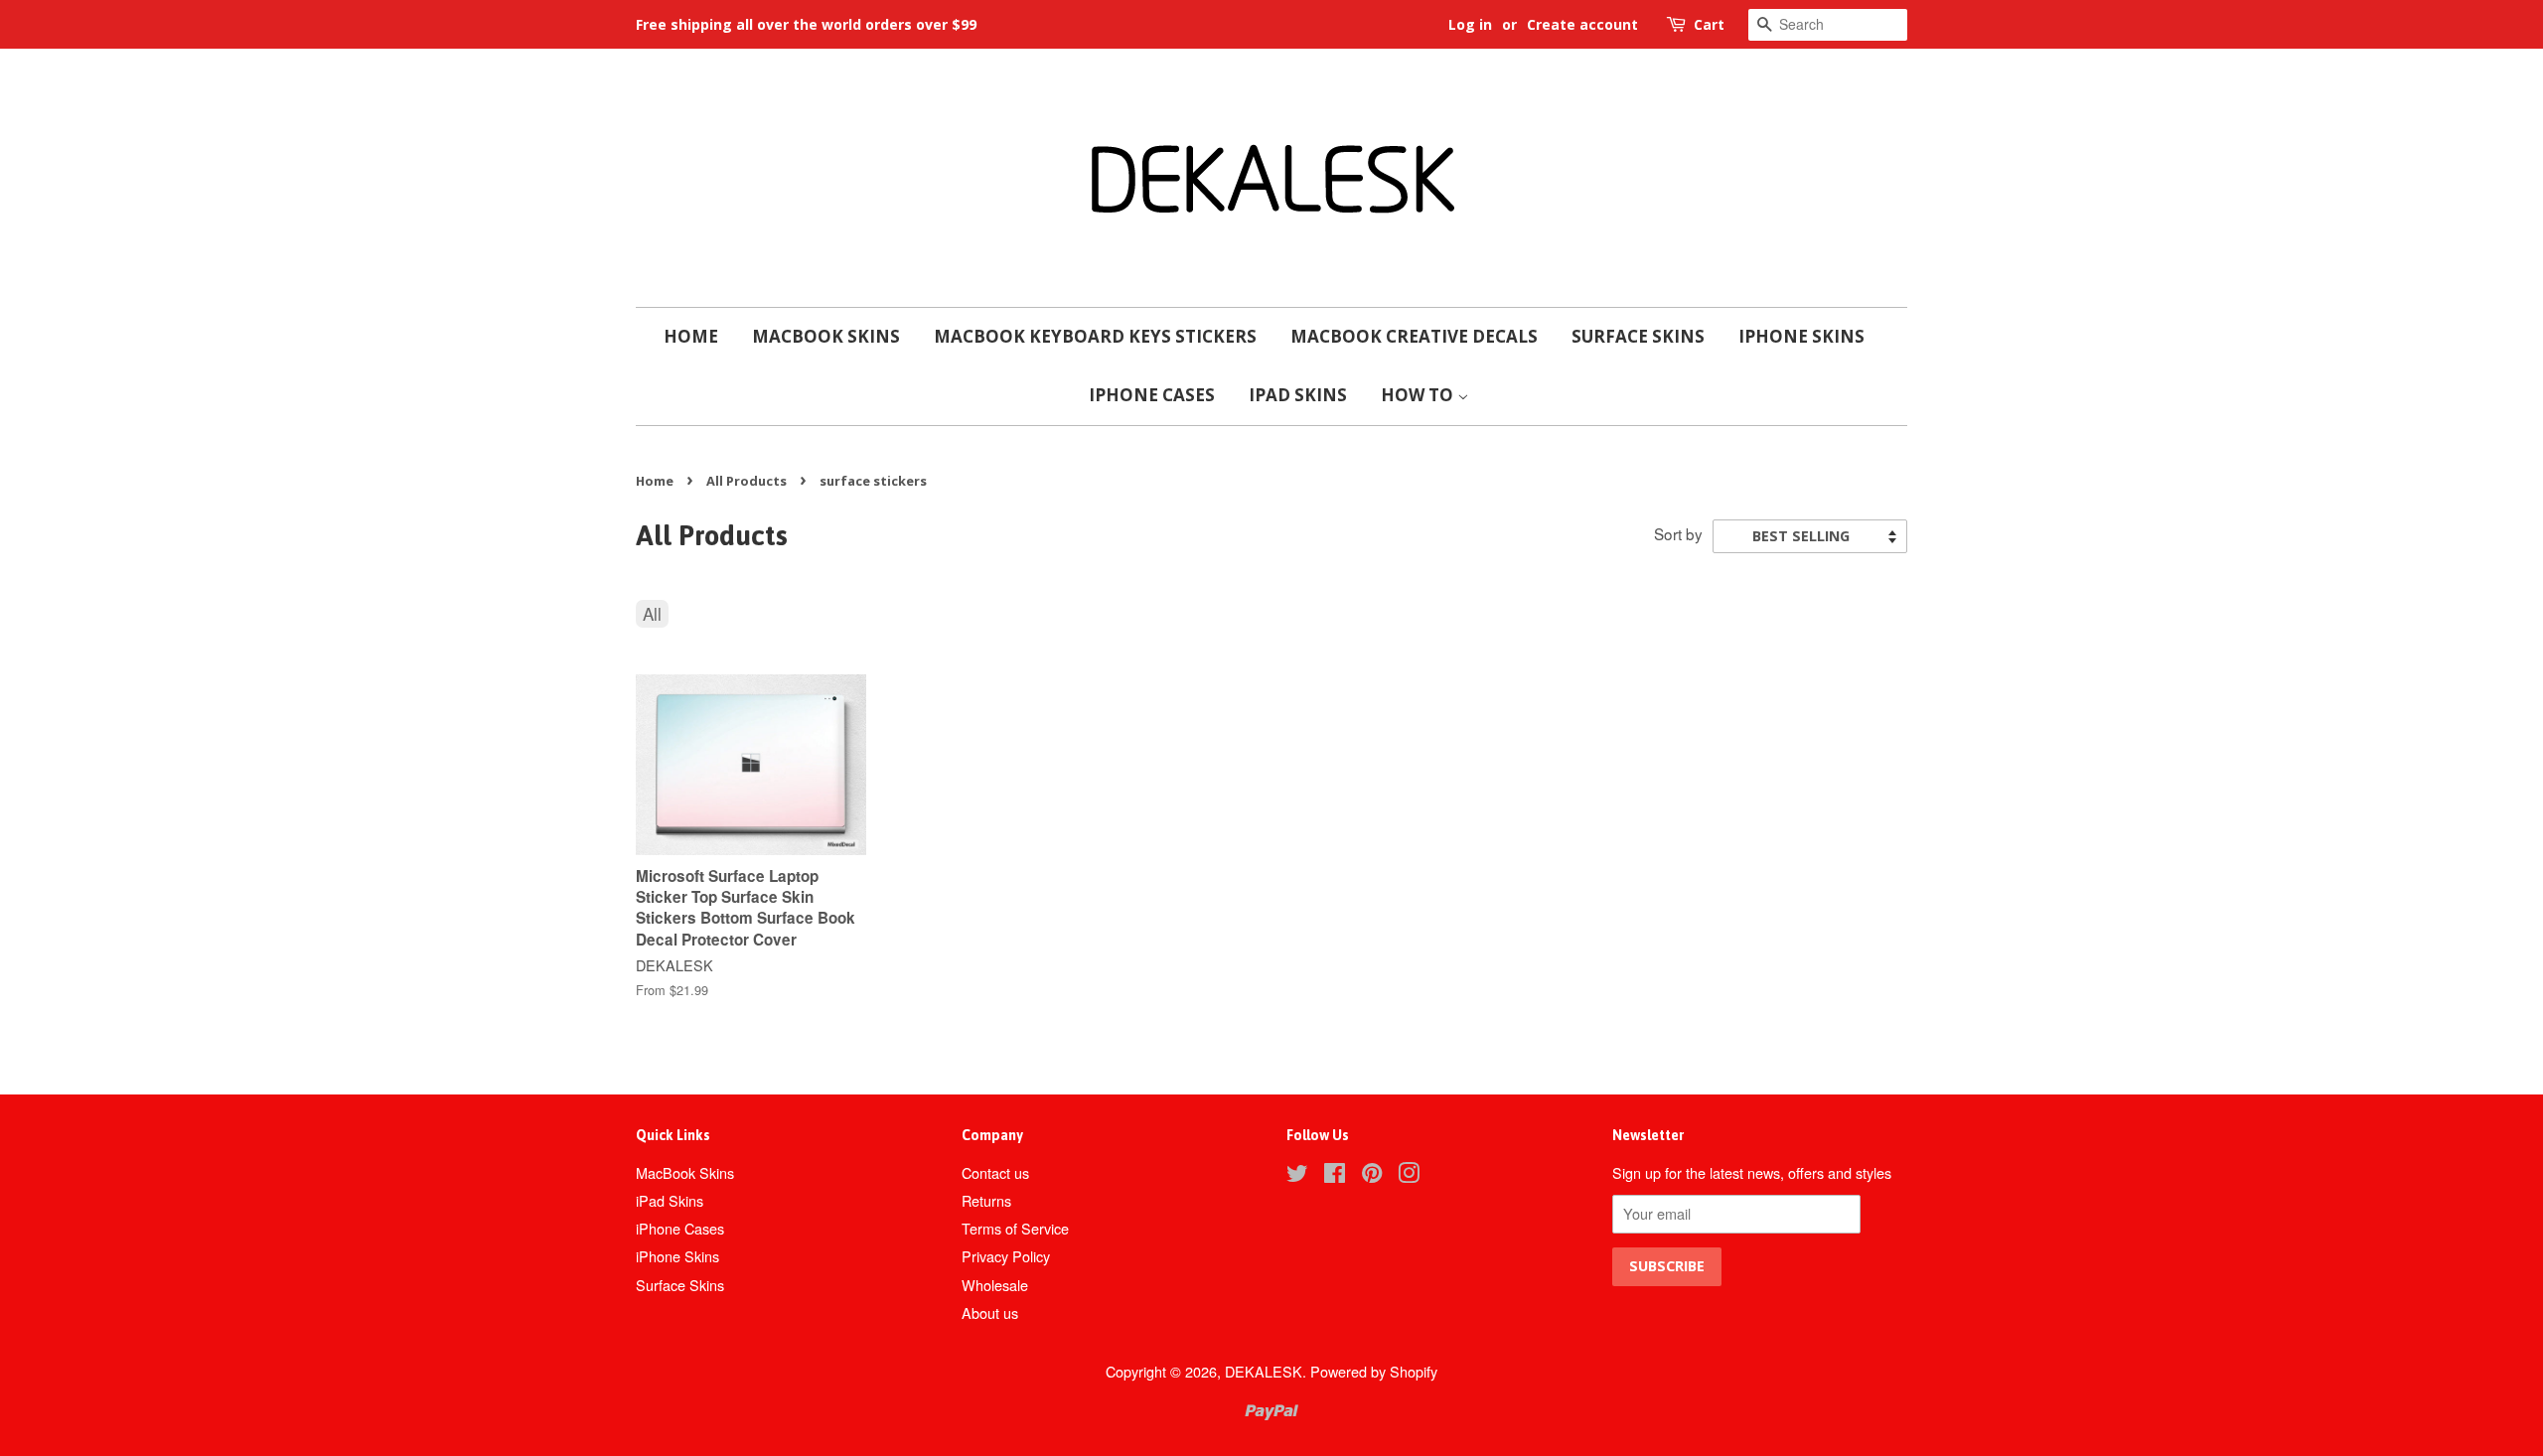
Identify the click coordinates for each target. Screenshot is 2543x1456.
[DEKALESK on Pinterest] (1372, 1175)
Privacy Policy (1006, 1256)
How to (1419, 395)
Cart (1709, 24)
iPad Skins (1298, 395)
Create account (1582, 24)
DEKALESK (1264, 1371)
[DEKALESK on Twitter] (1297, 1175)
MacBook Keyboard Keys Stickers (1095, 336)
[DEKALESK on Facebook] (1335, 1175)
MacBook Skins (826, 336)
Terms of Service (1015, 1228)
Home (691, 336)
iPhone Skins (1801, 336)
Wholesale (995, 1285)
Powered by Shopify (1374, 1371)
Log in (1470, 24)
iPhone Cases (1152, 395)
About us (990, 1312)
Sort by (1678, 533)
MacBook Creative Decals (1414, 336)
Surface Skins (1638, 336)
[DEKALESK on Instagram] (1409, 1175)
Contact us (995, 1172)
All (652, 613)
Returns (986, 1200)
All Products (747, 481)
